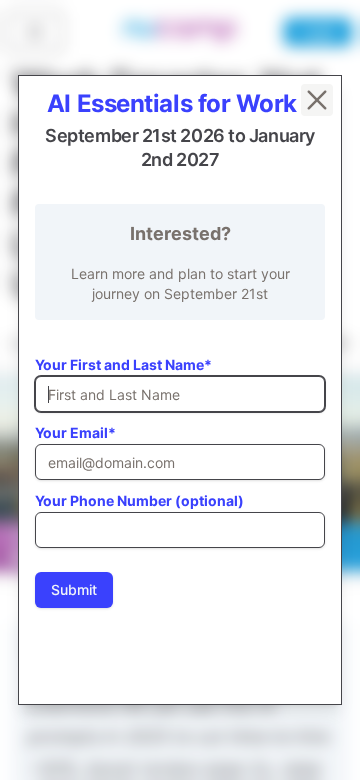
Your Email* (75, 432)
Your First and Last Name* (123, 364)
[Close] (317, 100)
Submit (74, 589)
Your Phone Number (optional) (139, 500)
